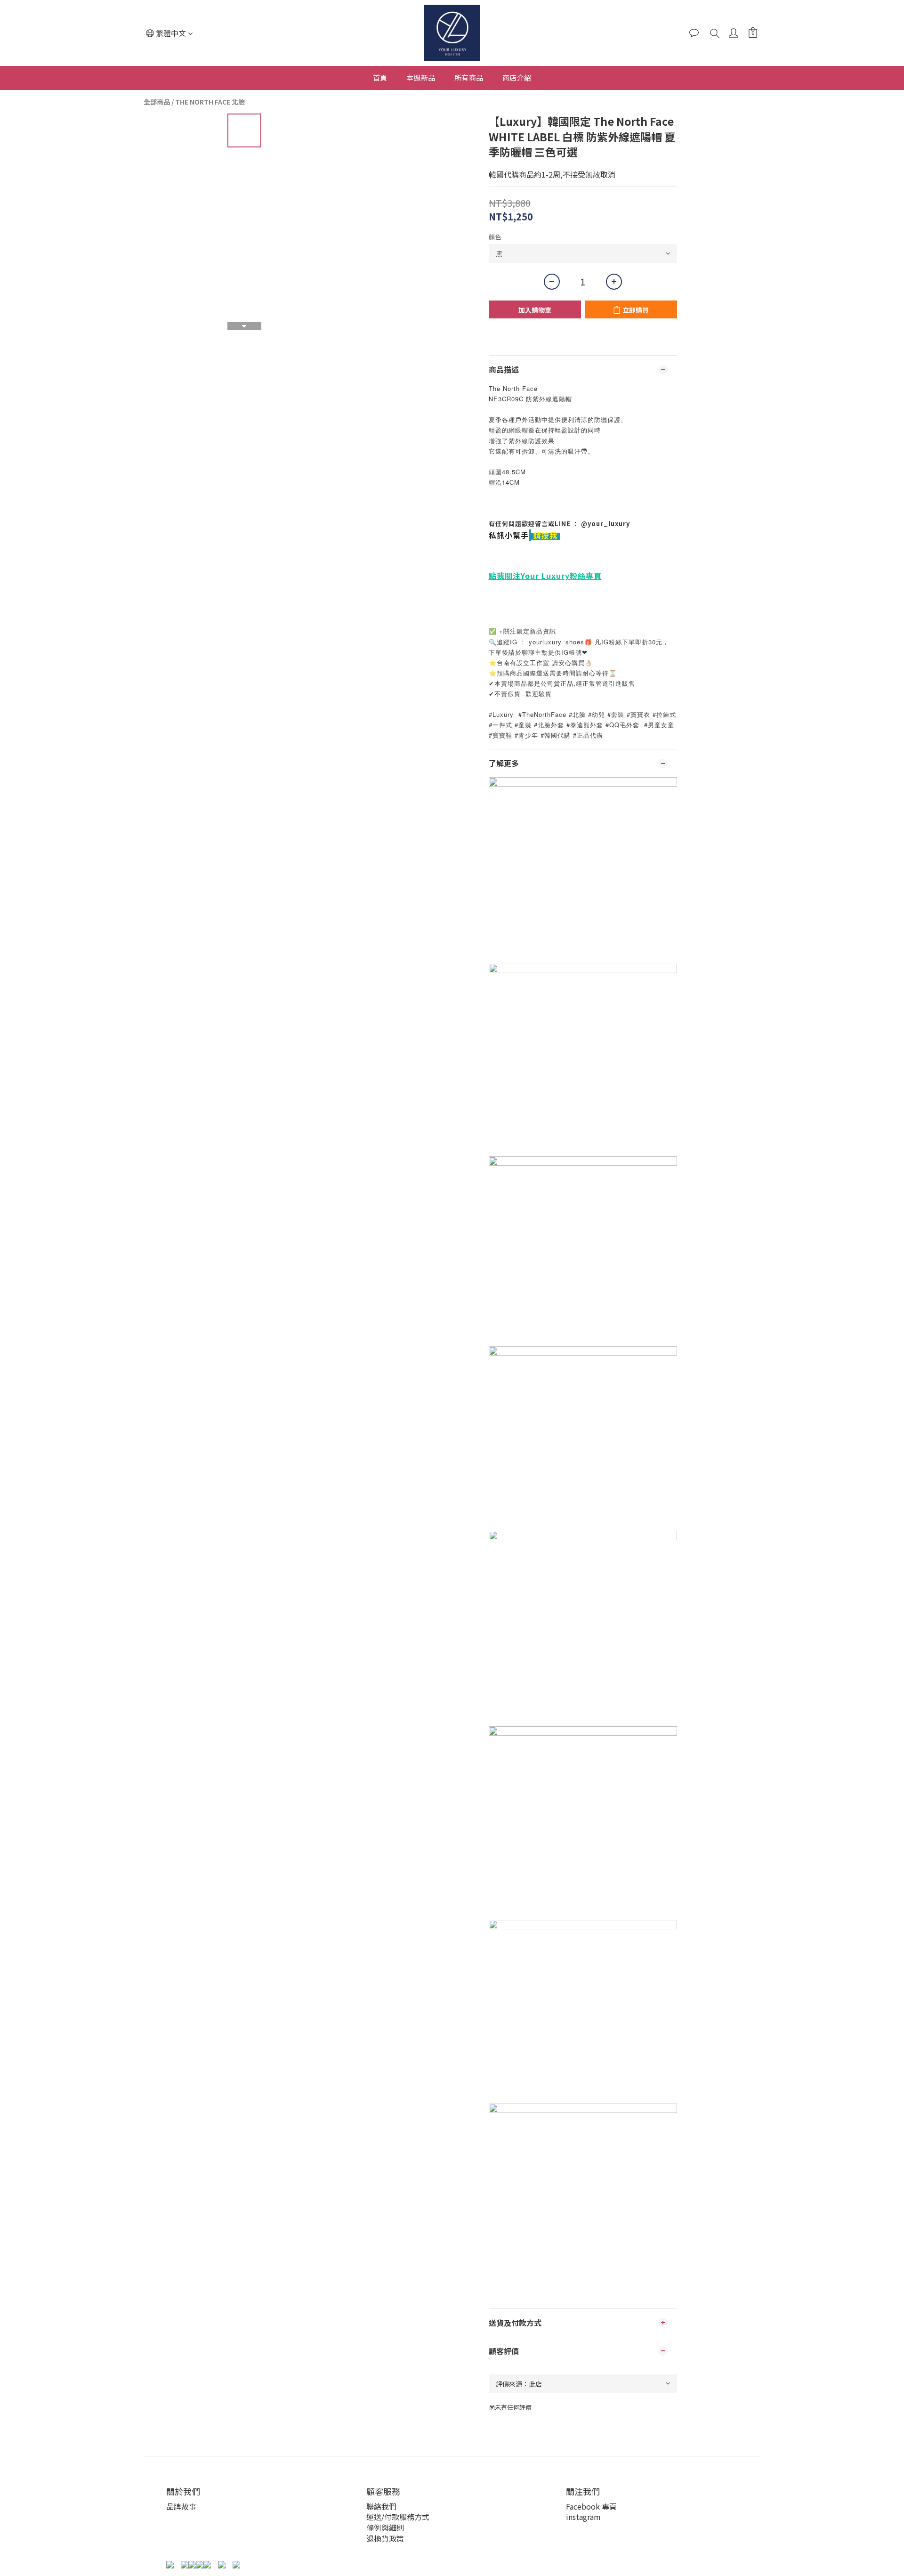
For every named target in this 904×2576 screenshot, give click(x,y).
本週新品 (421, 77)
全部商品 (157, 102)
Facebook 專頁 (591, 2506)
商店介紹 (517, 77)
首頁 (380, 77)
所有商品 (469, 77)
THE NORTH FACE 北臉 (210, 102)
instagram (583, 2517)
